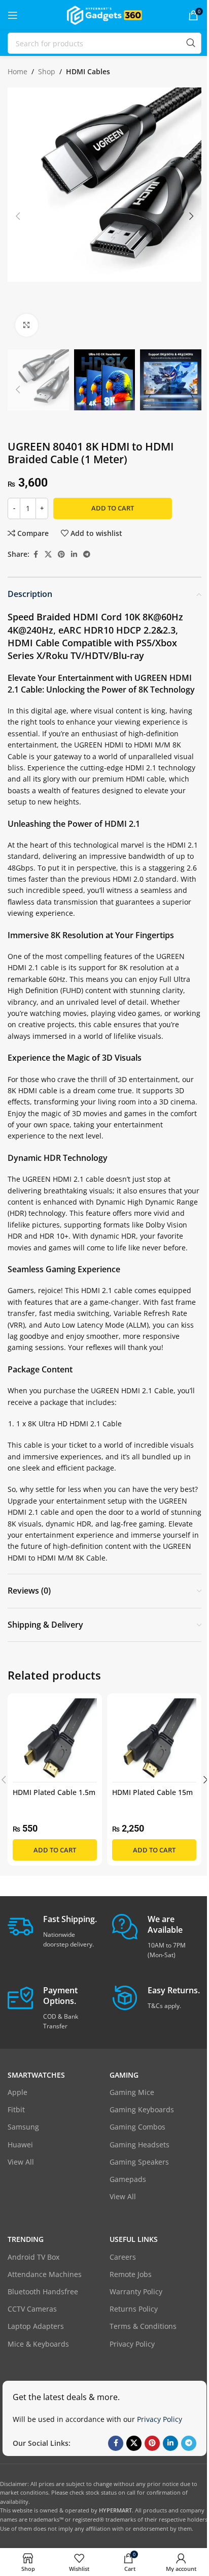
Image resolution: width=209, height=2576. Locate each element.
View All (21, 2162)
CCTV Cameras (32, 2309)
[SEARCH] (191, 43)
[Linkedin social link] (74, 555)
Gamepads (128, 2179)
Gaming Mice (132, 2092)
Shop (47, 71)
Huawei (20, 2145)
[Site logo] (104, 14)
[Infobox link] (52, 1931)
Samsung (23, 2127)
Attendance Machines (45, 2274)
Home (18, 71)
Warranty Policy (136, 2292)
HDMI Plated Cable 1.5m (54, 1792)
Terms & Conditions (143, 2326)
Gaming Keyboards (142, 2109)
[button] (18, 216)
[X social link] (48, 555)
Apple (18, 2092)
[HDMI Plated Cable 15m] (154, 1741)
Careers (123, 2257)
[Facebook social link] (36, 555)
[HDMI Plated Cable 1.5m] (55, 1741)
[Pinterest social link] (61, 555)
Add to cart (113, 508)
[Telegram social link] (87, 555)
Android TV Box (33, 2257)
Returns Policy (134, 2309)
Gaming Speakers (139, 2162)
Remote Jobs (131, 2274)
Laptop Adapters (36, 2326)
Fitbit (16, 2109)
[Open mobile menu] (13, 15)
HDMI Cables (88, 71)
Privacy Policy (132, 2344)
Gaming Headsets (140, 2145)
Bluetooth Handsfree (43, 2292)
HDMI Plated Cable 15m (152, 1792)
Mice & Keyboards (38, 2344)
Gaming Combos (137, 2127)
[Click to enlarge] (27, 325)
